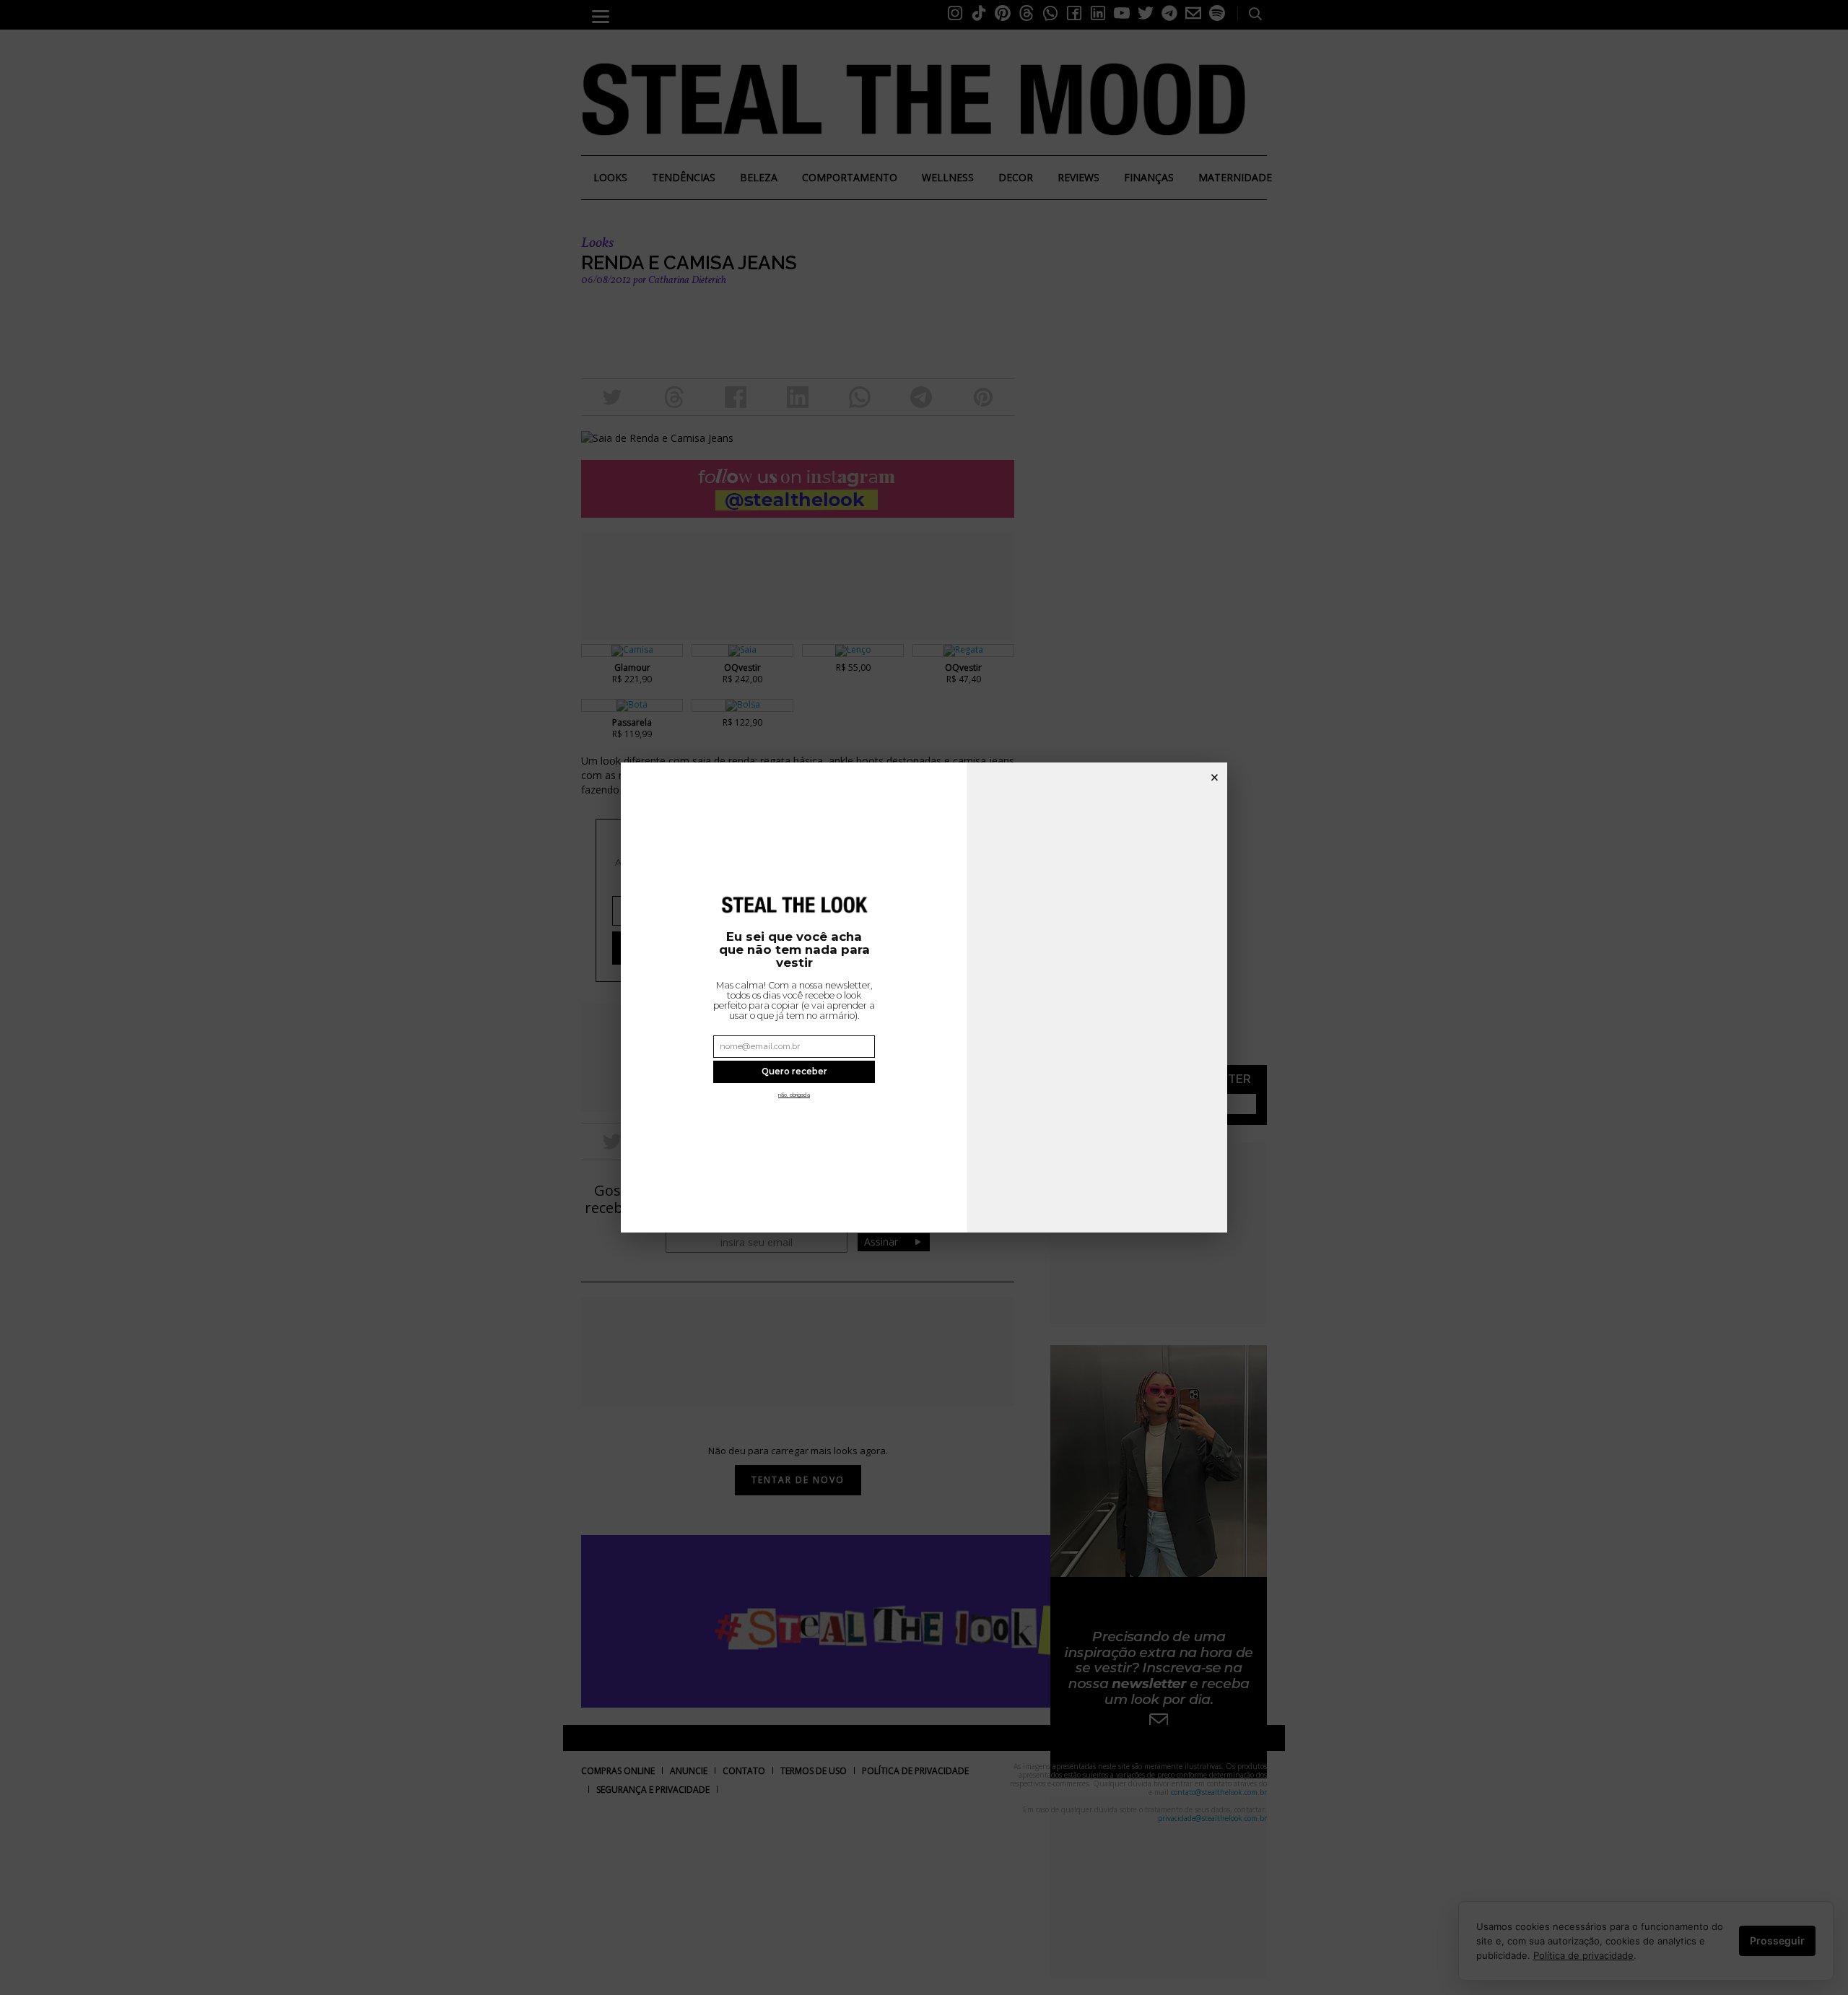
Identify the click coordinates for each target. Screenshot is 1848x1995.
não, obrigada (794, 1095)
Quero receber (794, 1072)
